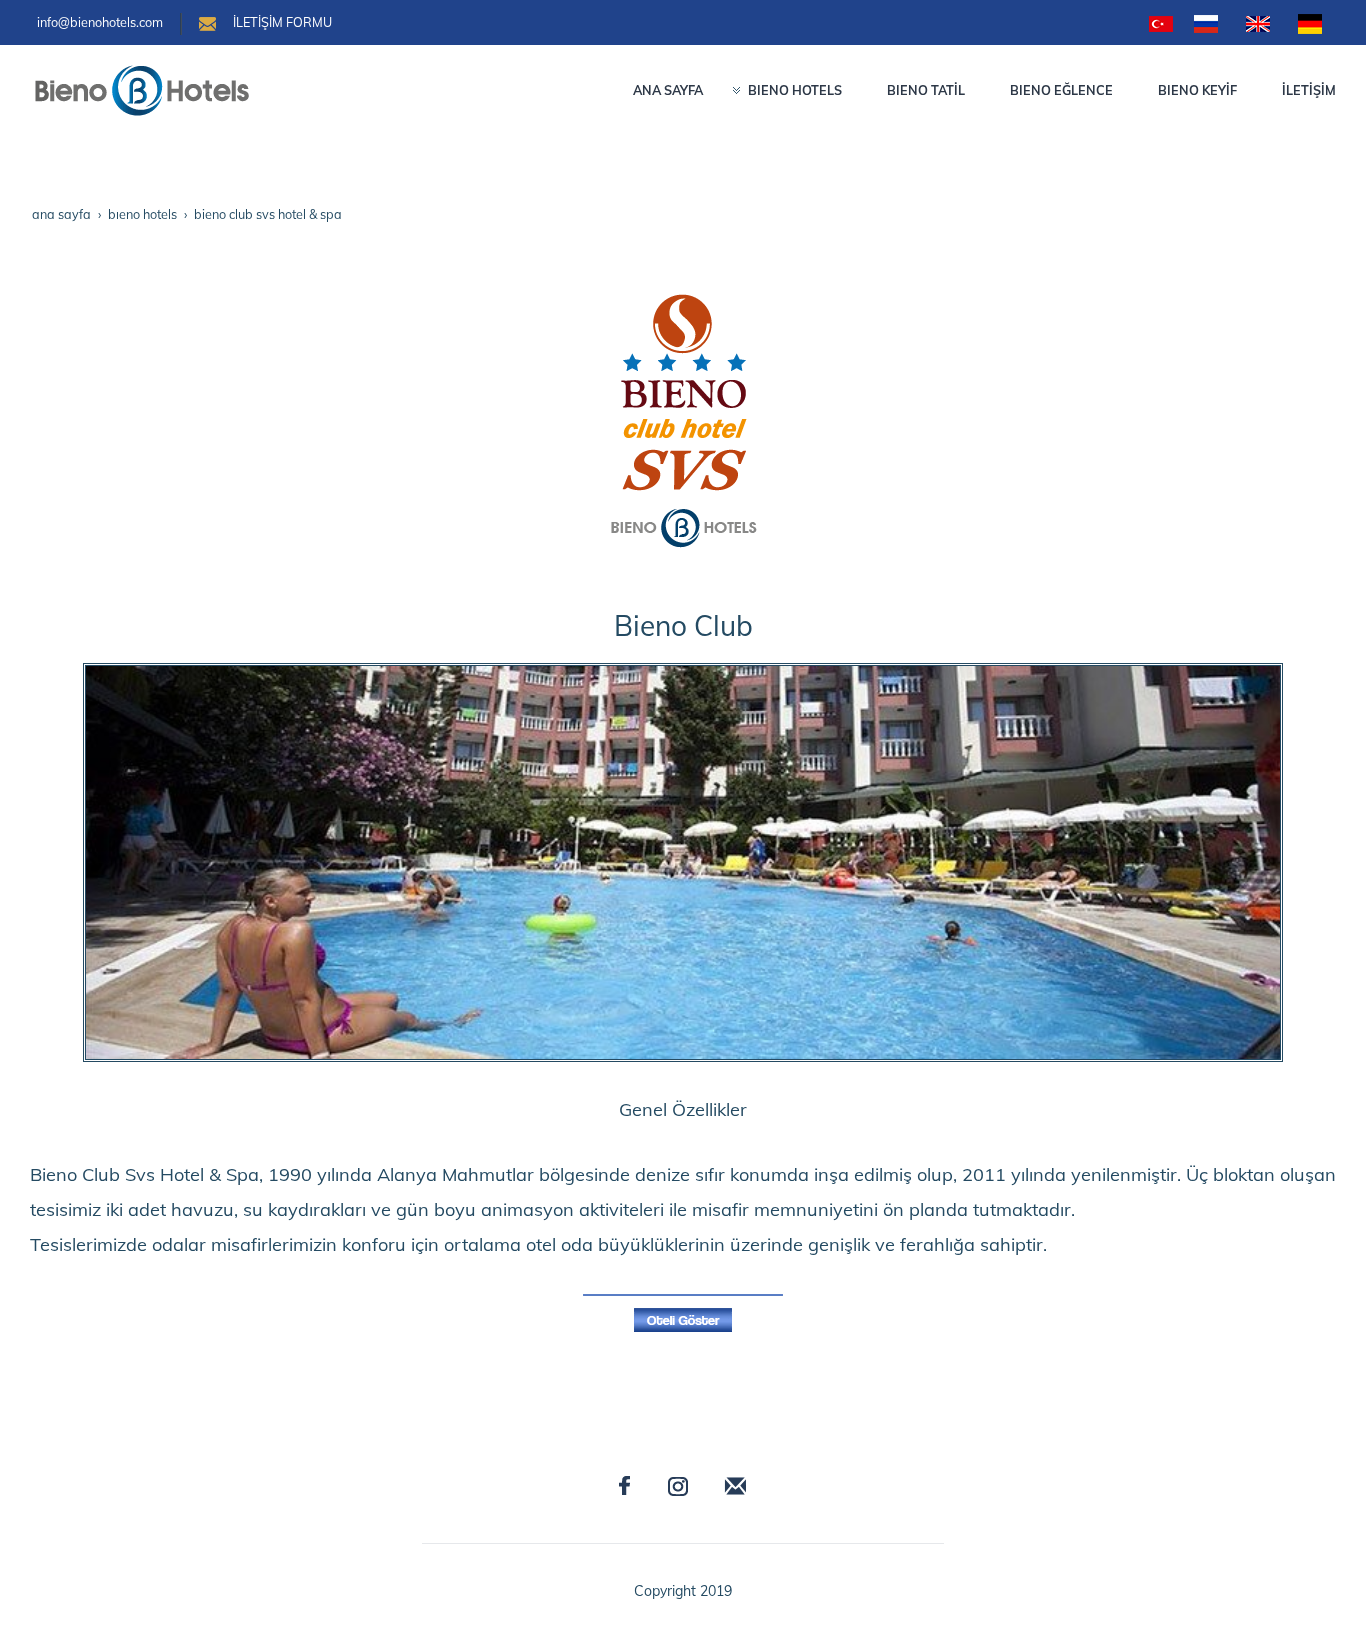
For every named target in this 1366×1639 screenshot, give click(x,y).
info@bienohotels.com (100, 22)
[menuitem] (660, 90)
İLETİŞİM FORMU (282, 22)
